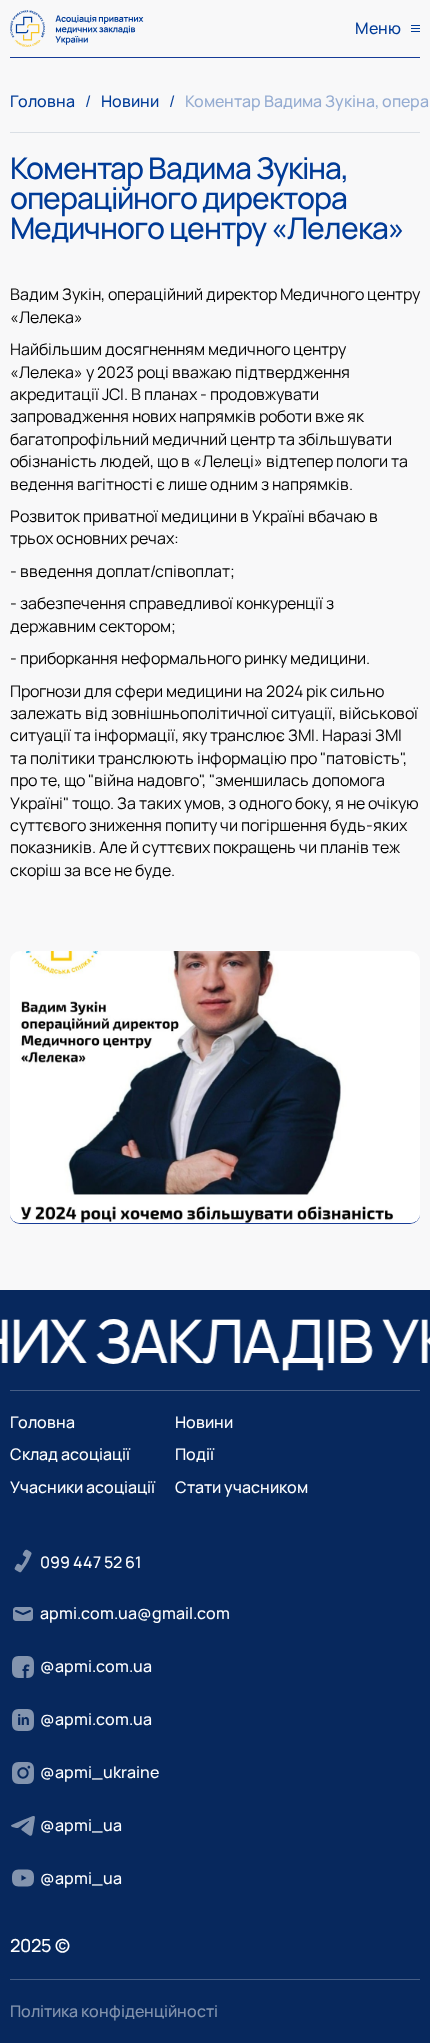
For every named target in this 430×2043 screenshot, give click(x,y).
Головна (42, 101)
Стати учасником (241, 1487)
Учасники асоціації (82, 1487)
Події (194, 1454)
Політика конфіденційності (114, 2011)
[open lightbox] (215, 1087)
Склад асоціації (70, 1454)
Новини (130, 101)
